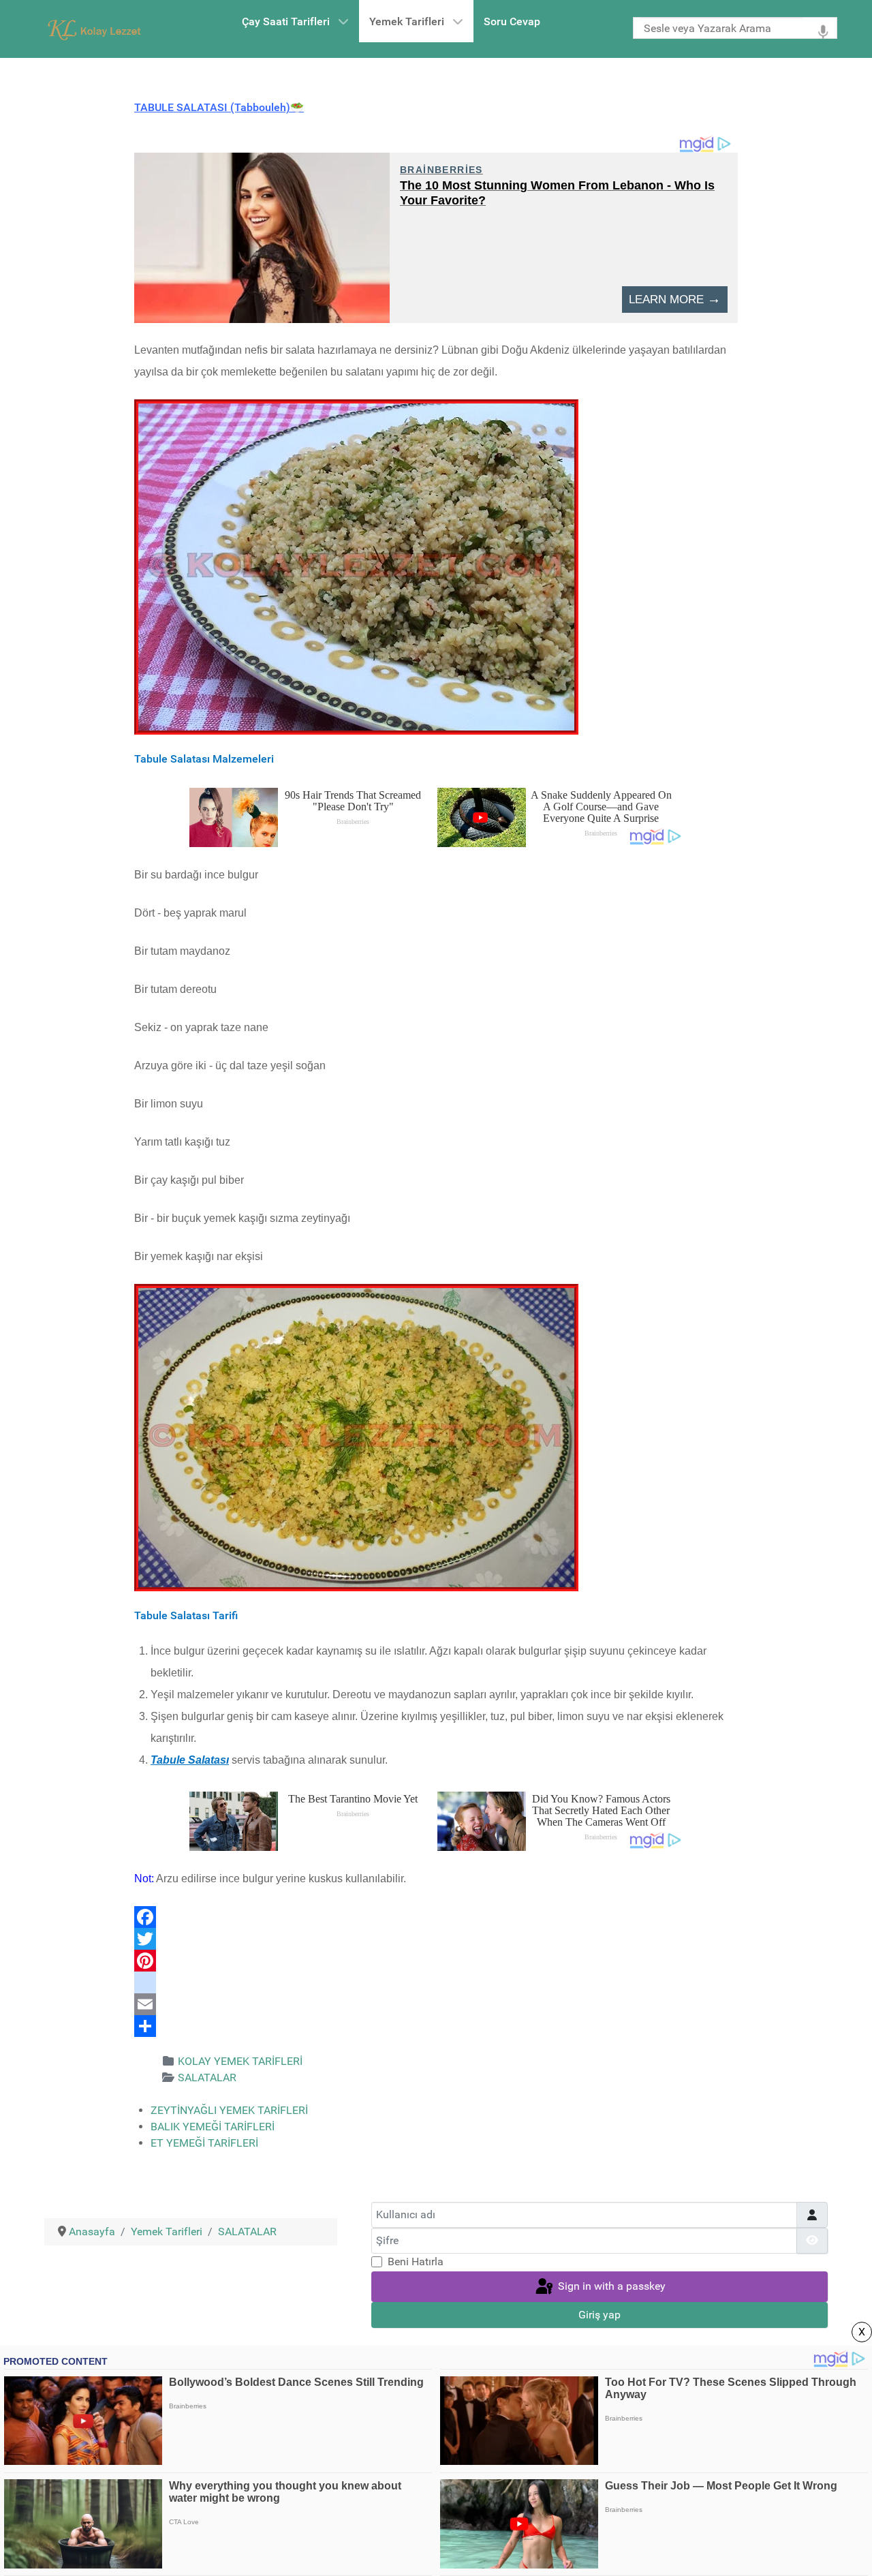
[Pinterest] (436, 1961)
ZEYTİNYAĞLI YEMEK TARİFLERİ (229, 2110)
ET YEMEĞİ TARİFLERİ (204, 2143)
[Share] (436, 2026)
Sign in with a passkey (610, 2286)
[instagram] (436, 1982)
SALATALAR (207, 2077)
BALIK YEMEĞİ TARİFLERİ (213, 2127)
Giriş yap (599, 2315)
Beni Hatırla (416, 2261)
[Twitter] (436, 1939)
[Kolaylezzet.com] (97, 29)
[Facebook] (436, 1917)
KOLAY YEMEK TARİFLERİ (240, 2061)
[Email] (436, 2004)
